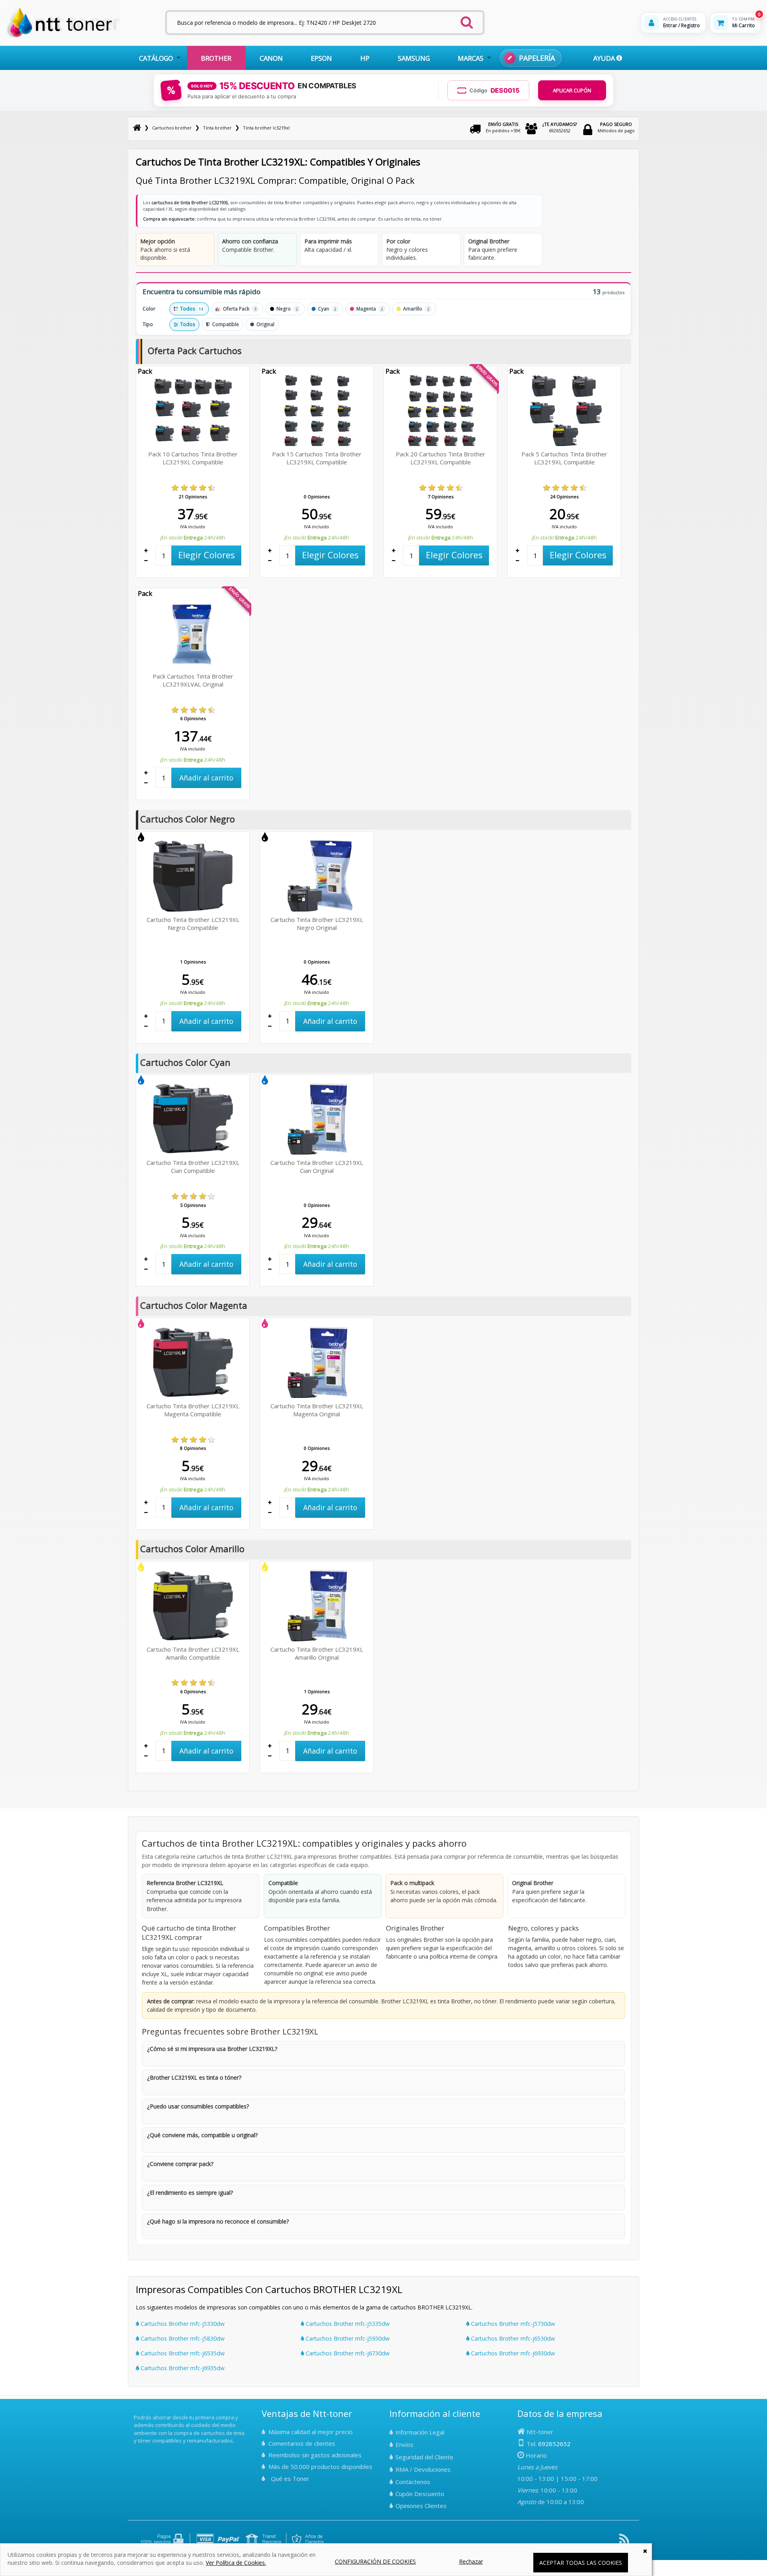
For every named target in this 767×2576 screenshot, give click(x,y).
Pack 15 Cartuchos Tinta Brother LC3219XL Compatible (317, 458)
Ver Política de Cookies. (236, 2563)
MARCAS (471, 58)
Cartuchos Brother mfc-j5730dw (512, 2324)
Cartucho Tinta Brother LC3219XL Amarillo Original (317, 1653)
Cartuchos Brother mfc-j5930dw (347, 2338)
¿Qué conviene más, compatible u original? (202, 2135)
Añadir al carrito (206, 778)
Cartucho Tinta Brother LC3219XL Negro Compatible (193, 924)
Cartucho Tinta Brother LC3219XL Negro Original (317, 924)
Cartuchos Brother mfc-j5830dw (182, 2338)
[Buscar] (467, 20)
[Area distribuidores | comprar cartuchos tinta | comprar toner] (136, 2412)
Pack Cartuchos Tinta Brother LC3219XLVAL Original (193, 680)
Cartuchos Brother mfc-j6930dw (512, 2353)
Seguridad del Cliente (424, 2457)
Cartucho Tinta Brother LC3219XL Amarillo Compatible (193, 1653)
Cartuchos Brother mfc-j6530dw (512, 2338)
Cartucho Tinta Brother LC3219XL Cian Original (317, 1167)
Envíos (404, 2445)
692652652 (560, 127)
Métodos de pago (616, 127)
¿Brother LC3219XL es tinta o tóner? (194, 2077)
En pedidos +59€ (503, 127)
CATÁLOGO (156, 58)
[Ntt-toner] (137, 128)
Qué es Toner (290, 2478)
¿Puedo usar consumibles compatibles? (198, 2106)
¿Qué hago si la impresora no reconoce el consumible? (218, 2221)
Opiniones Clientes (421, 2506)
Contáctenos (413, 2482)
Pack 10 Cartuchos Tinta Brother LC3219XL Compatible (193, 458)
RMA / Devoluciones (423, 2469)
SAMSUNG (414, 58)
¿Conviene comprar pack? (180, 2164)
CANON (271, 58)
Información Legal (420, 2432)
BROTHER (216, 58)
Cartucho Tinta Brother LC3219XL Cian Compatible (193, 1167)
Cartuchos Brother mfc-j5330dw (182, 2324)
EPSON (321, 58)
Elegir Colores (207, 555)
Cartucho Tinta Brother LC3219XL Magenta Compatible (193, 1410)
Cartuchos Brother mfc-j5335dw (347, 2324)
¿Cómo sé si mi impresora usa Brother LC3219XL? (212, 2049)
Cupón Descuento (420, 2494)
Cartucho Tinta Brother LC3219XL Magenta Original (317, 1410)
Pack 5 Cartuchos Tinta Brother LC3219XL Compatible (564, 458)
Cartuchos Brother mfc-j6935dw (182, 2368)
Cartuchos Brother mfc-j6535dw (182, 2353)
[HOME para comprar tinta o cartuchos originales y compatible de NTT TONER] (63, 37)
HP (365, 58)
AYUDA (605, 58)
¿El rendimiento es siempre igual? (190, 2193)
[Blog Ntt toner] (624, 2542)
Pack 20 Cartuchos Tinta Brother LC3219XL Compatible (441, 458)
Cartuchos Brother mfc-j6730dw (347, 2353)
